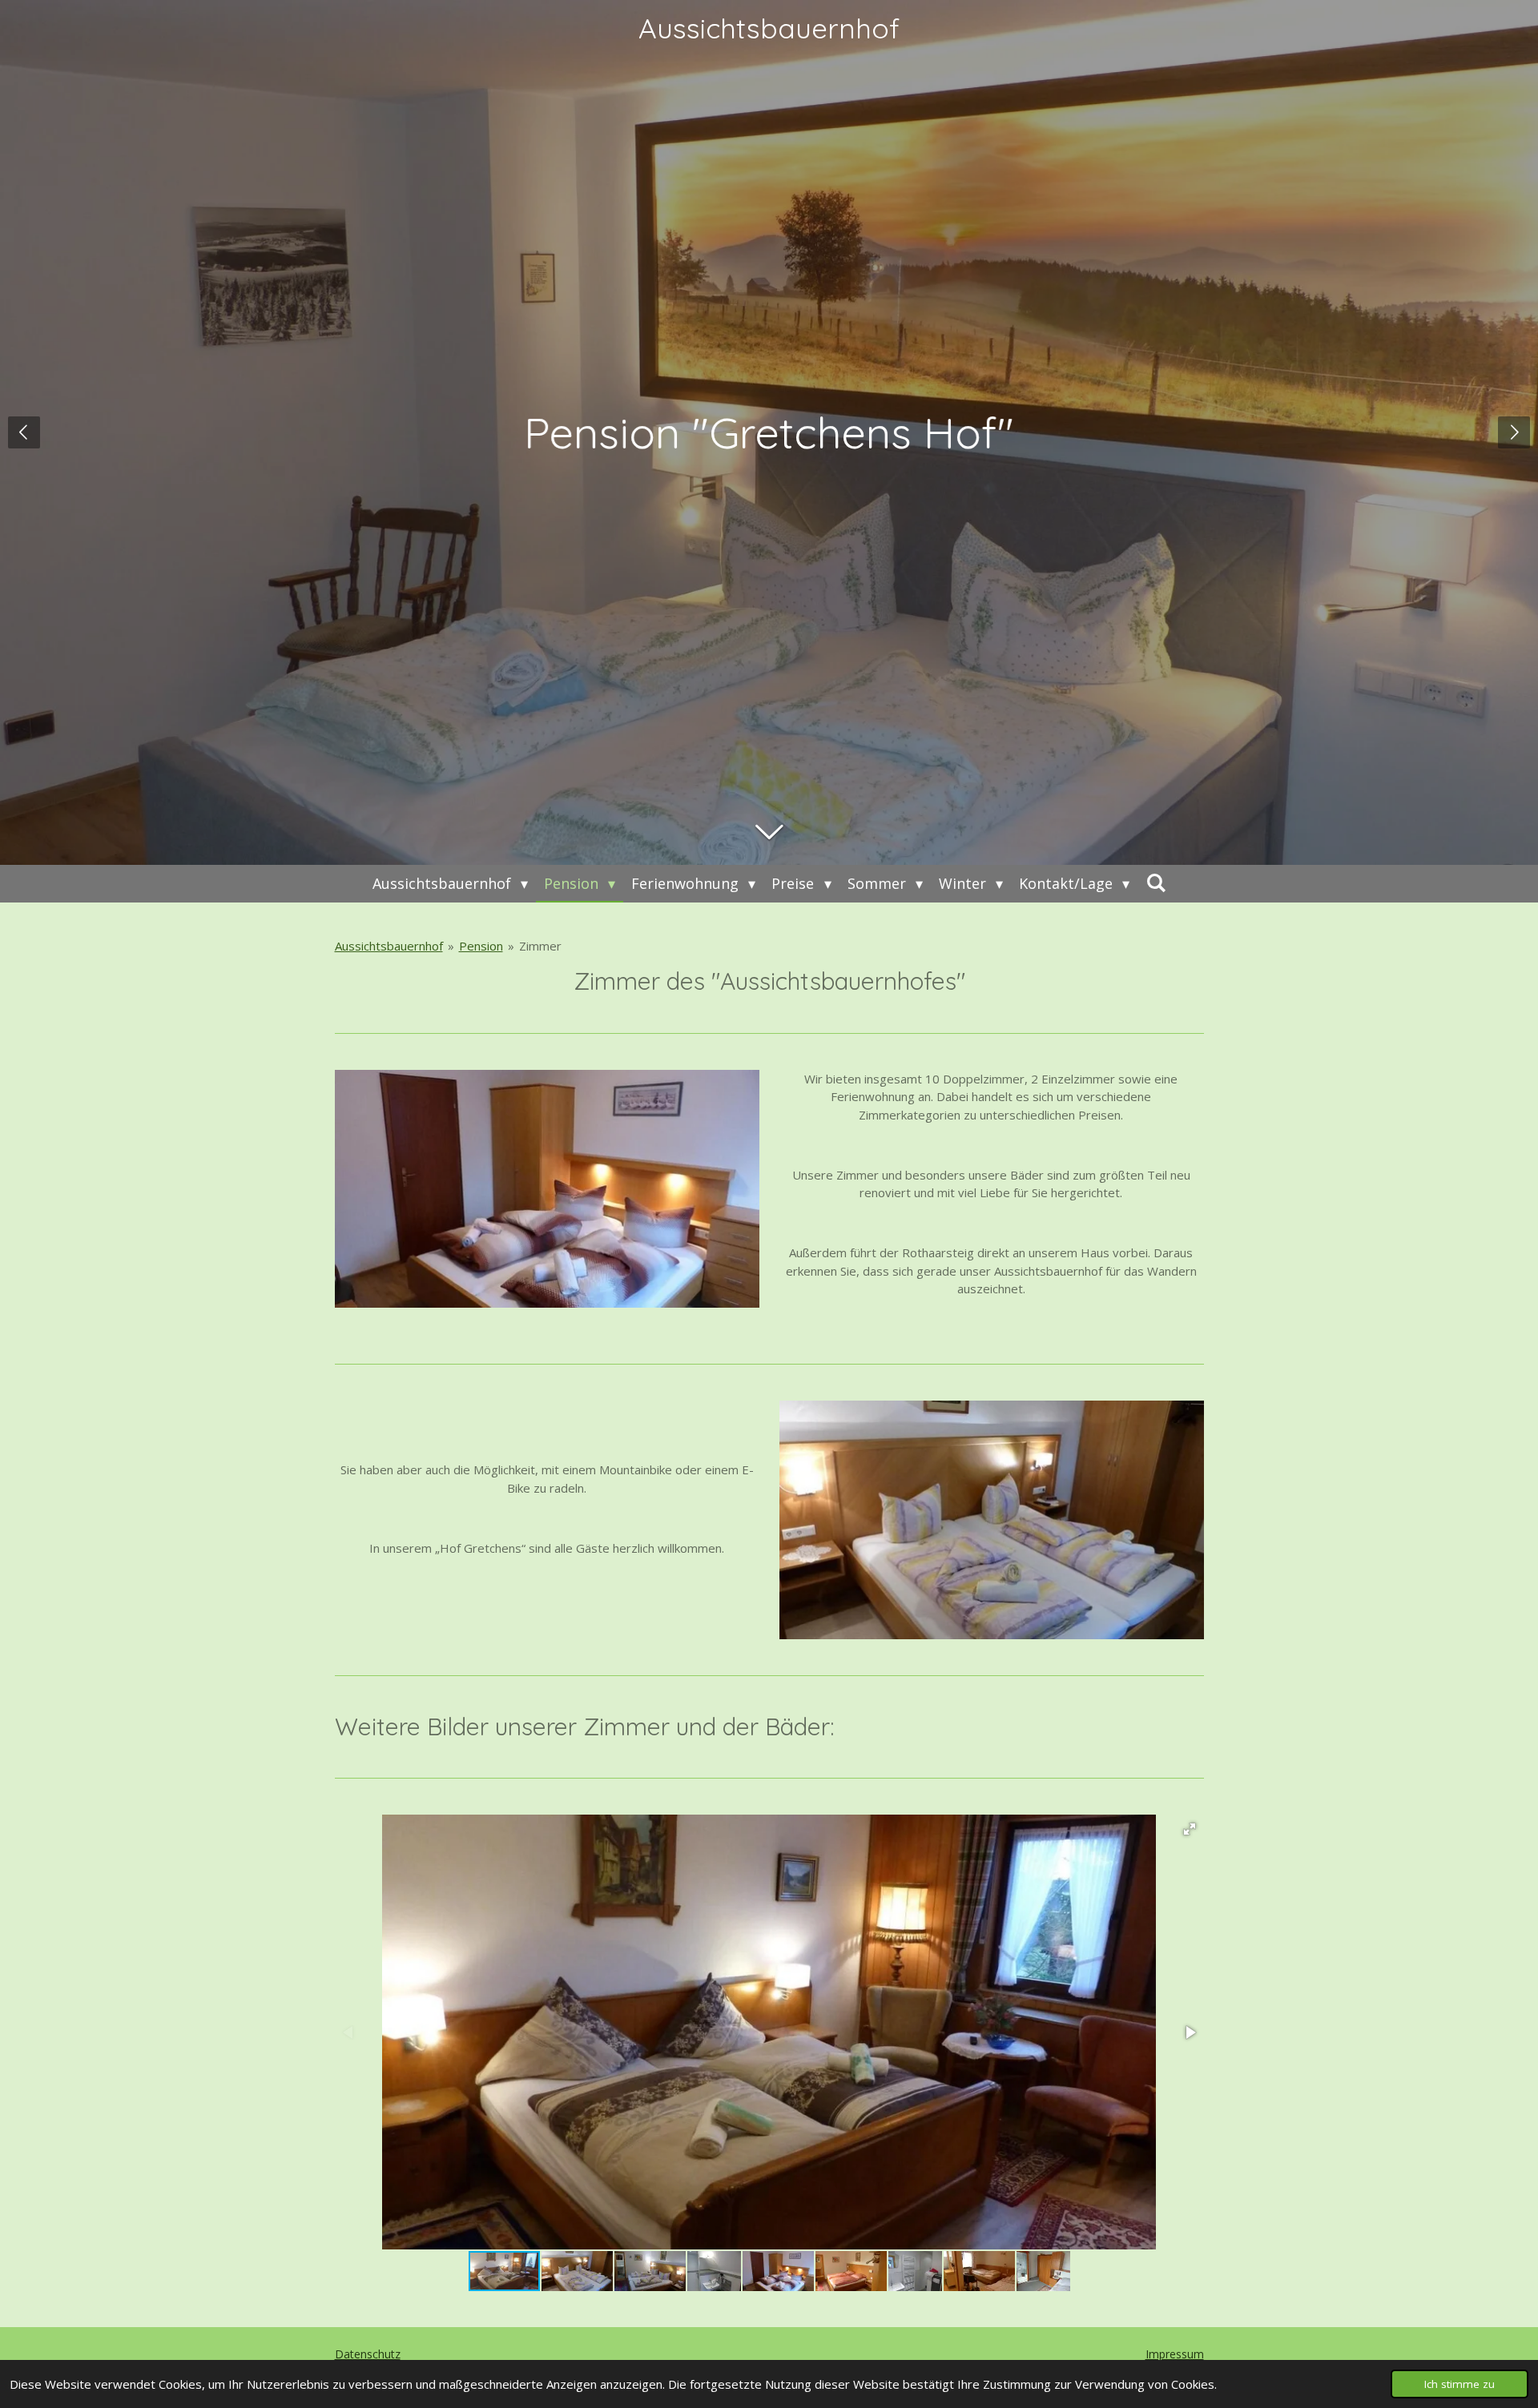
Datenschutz (368, 2354)
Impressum (1175, 2354)
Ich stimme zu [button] (1459, 2384)
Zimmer (540, 946)
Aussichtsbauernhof (769, 28)
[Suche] (1156, 882)
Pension (481, 946)
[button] (1190, 1829)
